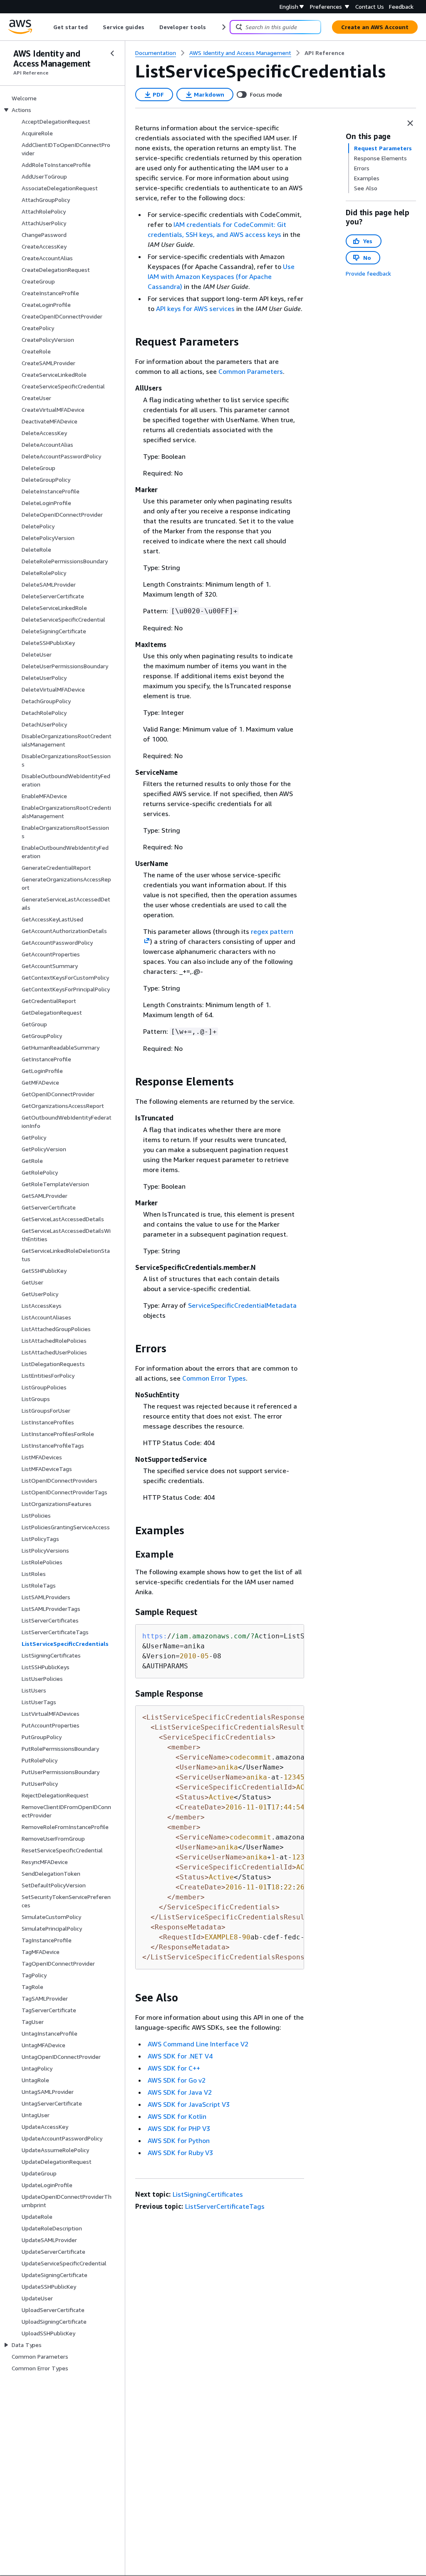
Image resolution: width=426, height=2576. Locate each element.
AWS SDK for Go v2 (177, 2080)
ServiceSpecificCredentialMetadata (242, 1305)
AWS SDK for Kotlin (177, 2116)
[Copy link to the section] (129, 342)
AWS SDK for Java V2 (180, 2092)
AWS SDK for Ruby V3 (180, 2153)
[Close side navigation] (112, 53)
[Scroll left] (47, 27)
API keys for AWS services (195, 309)
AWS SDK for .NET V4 (180, 2056)
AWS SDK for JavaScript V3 (189, 2104)
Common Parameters (251, 371)
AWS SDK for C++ (174, 2068)
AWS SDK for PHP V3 (179, 2128)
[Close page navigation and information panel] (410, 123)
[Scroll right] (223, 27)
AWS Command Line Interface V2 (198, 2044)
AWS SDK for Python (179, 2140)
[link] (324, 53)
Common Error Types (214, 1378)
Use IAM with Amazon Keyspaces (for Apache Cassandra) (221, 276)
